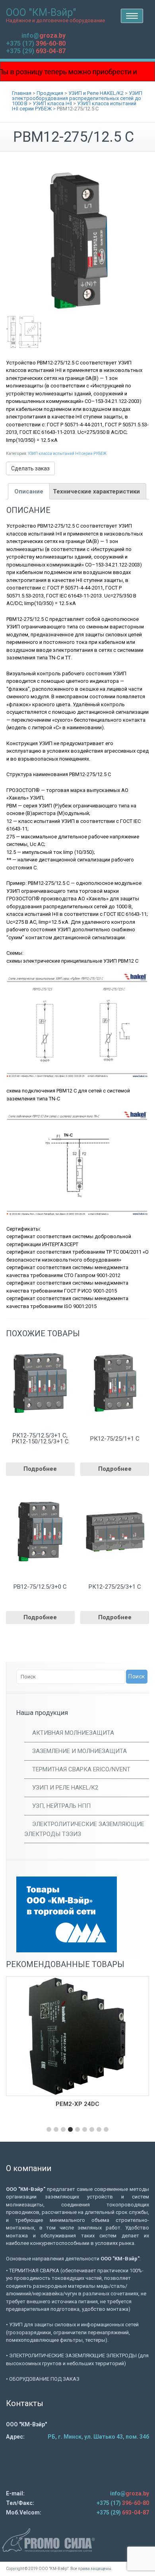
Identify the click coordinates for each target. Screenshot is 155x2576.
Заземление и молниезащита (79, 1751)
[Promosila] (77, 2540)
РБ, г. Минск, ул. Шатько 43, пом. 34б (98, 2437)
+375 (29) (36, 51)
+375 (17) (36, 43)
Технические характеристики (96, 491)
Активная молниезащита (73, 1733)
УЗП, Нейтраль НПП (61, 1806)
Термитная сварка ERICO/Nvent (81, 1769)
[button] (49, 2129)
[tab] (29, 491)
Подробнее (40, 1469)
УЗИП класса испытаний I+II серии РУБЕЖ (67, 454)
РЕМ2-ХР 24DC (77, 2104)
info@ (44, 36)
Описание (29, 491)
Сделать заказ (30, 468)
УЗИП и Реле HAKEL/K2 (65, 1788)
